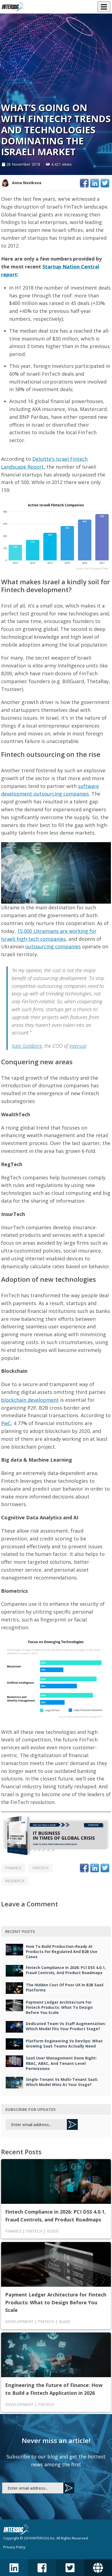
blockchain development (30, 1400)
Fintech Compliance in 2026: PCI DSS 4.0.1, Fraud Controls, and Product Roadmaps (66, 1970)
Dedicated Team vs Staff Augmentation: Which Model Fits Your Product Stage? (66, 2026)
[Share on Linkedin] (95, 183)
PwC (6, 1423)
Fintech (40, 1868)
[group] (56, 1812)
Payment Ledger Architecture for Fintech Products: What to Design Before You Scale (59, 2007)
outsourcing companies (53, 946)
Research (15, 1881)
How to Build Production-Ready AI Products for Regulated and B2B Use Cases (62, 1952)
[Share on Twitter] (105, 183)
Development (19, 2322)
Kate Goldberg (27, 1046)
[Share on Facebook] (84, 183)
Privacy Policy (14, 2547)
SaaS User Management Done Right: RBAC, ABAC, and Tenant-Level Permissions (61, 2063)
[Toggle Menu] (104, 7)
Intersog (78, 1046)
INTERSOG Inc (43, 2538)
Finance (13, 1868)
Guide (53, 2231)
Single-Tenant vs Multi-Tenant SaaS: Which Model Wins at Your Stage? (62, 2082)
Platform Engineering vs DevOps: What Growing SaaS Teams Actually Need (64, 2043)
